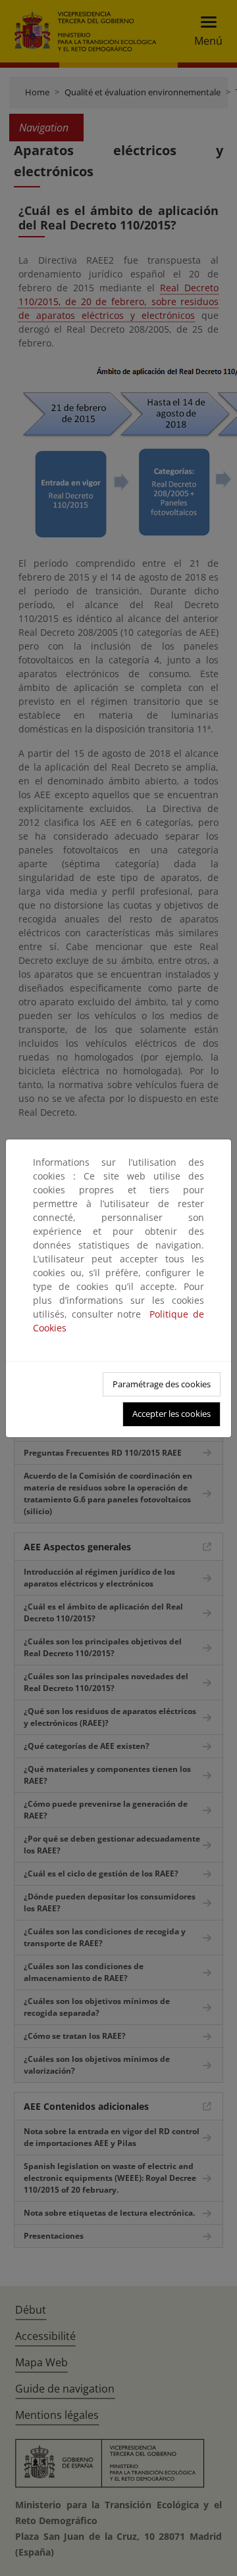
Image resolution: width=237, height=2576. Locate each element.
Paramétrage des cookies (162, 1384)
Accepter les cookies (171, 1414)
